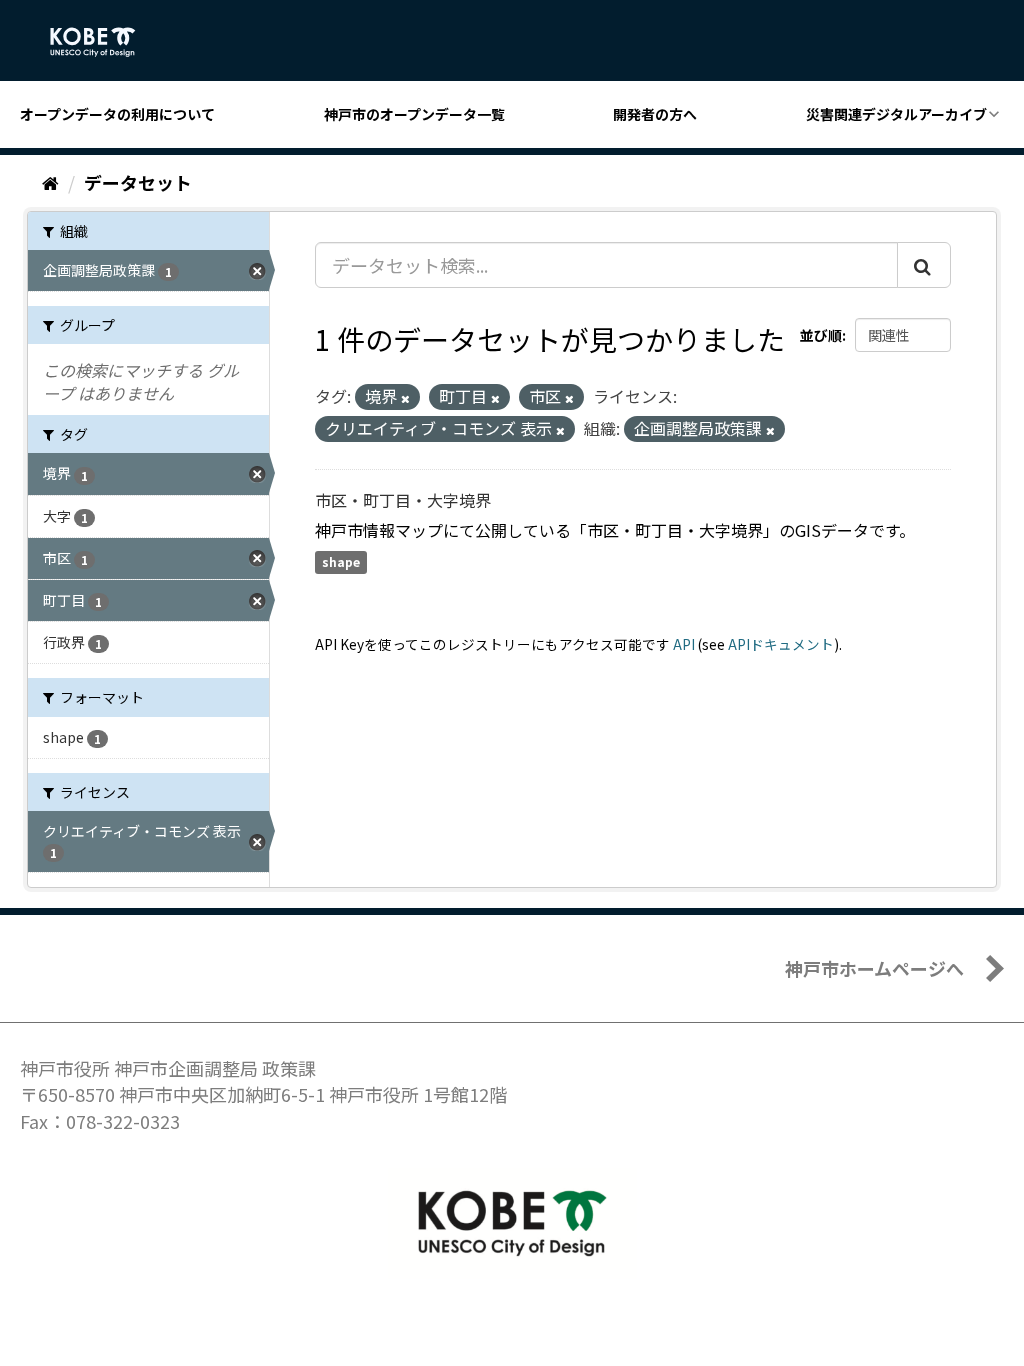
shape (341, 562)
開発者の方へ (655, 114)
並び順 (821, 335)
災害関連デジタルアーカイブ (896, 114)
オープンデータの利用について (117, 114)
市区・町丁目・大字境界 (403, 500)
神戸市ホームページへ (874, 968)
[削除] (405, 398)
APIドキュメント (781, 644)
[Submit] (924, 265)
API (684, 644)
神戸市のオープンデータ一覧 (414, 114)
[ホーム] (50, 182)
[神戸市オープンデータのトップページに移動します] (103, 42)
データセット (138, 182)
